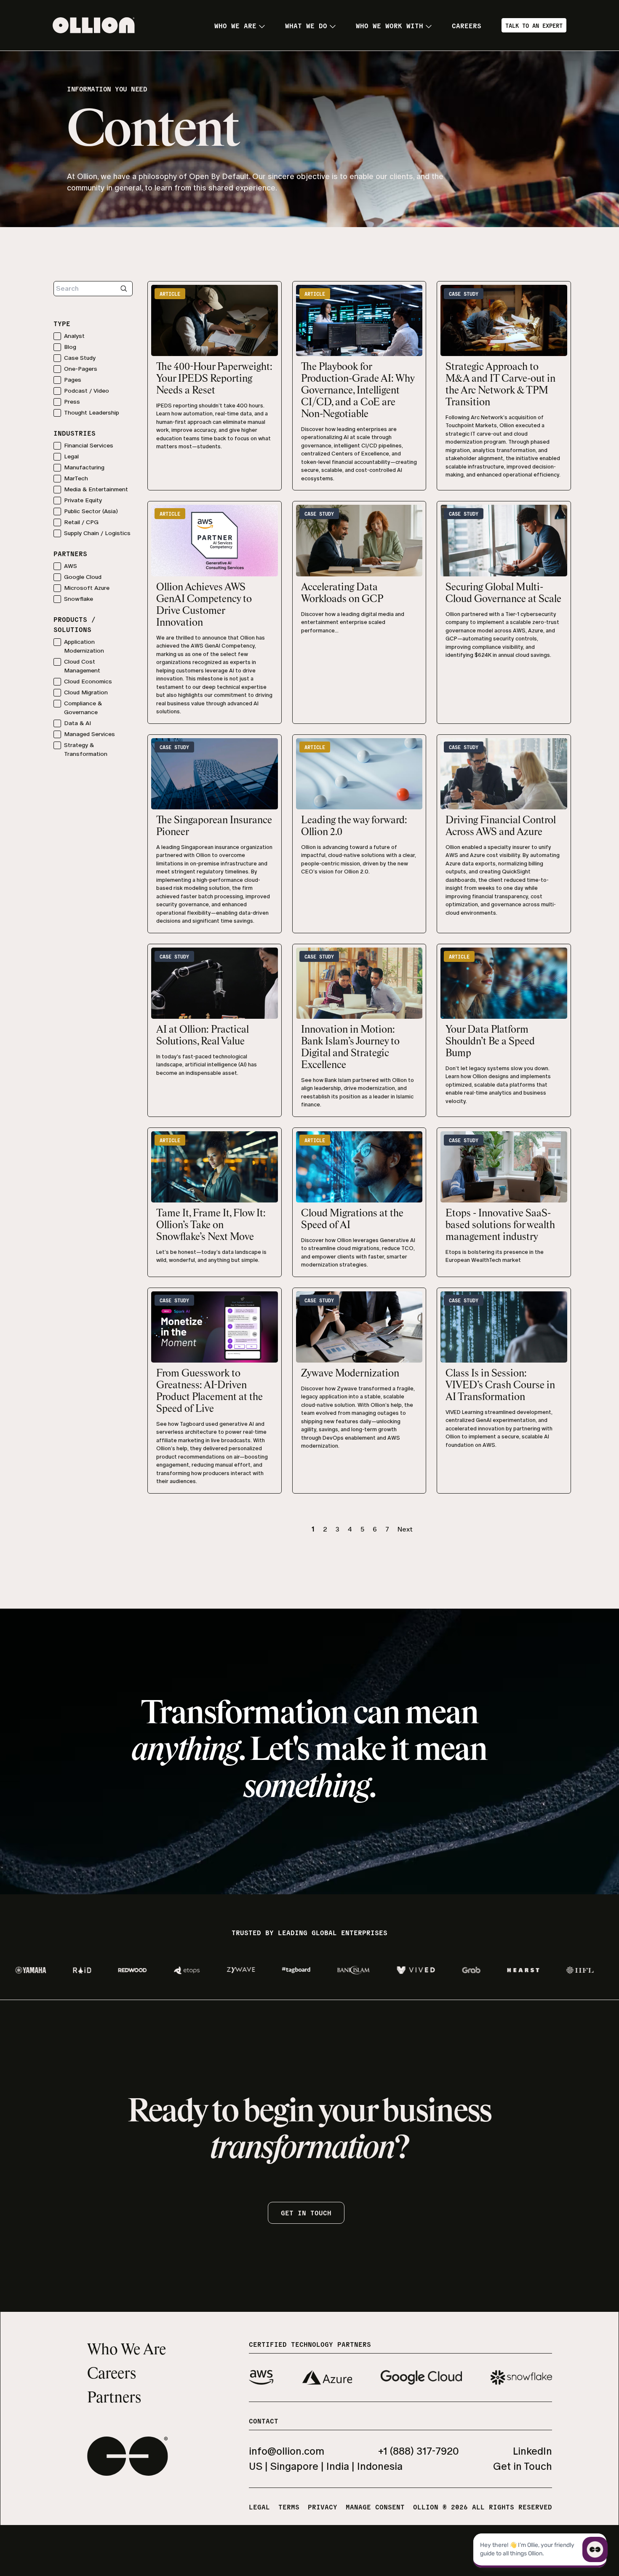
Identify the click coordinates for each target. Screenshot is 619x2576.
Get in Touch (523, 2466)
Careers (112, 2374)
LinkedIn (532, 2451)
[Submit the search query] (124, 289)
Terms (289, 2506)
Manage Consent (375, 2506)
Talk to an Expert (534, 25)
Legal (259, 2506)
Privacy (323, 2506)
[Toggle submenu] (262, 27)
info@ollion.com (287, 2451)
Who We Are (127, 2350)
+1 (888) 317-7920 (419, 2451)
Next (405, 1529)
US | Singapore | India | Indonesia (326, 2466)
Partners (114, 2398)
